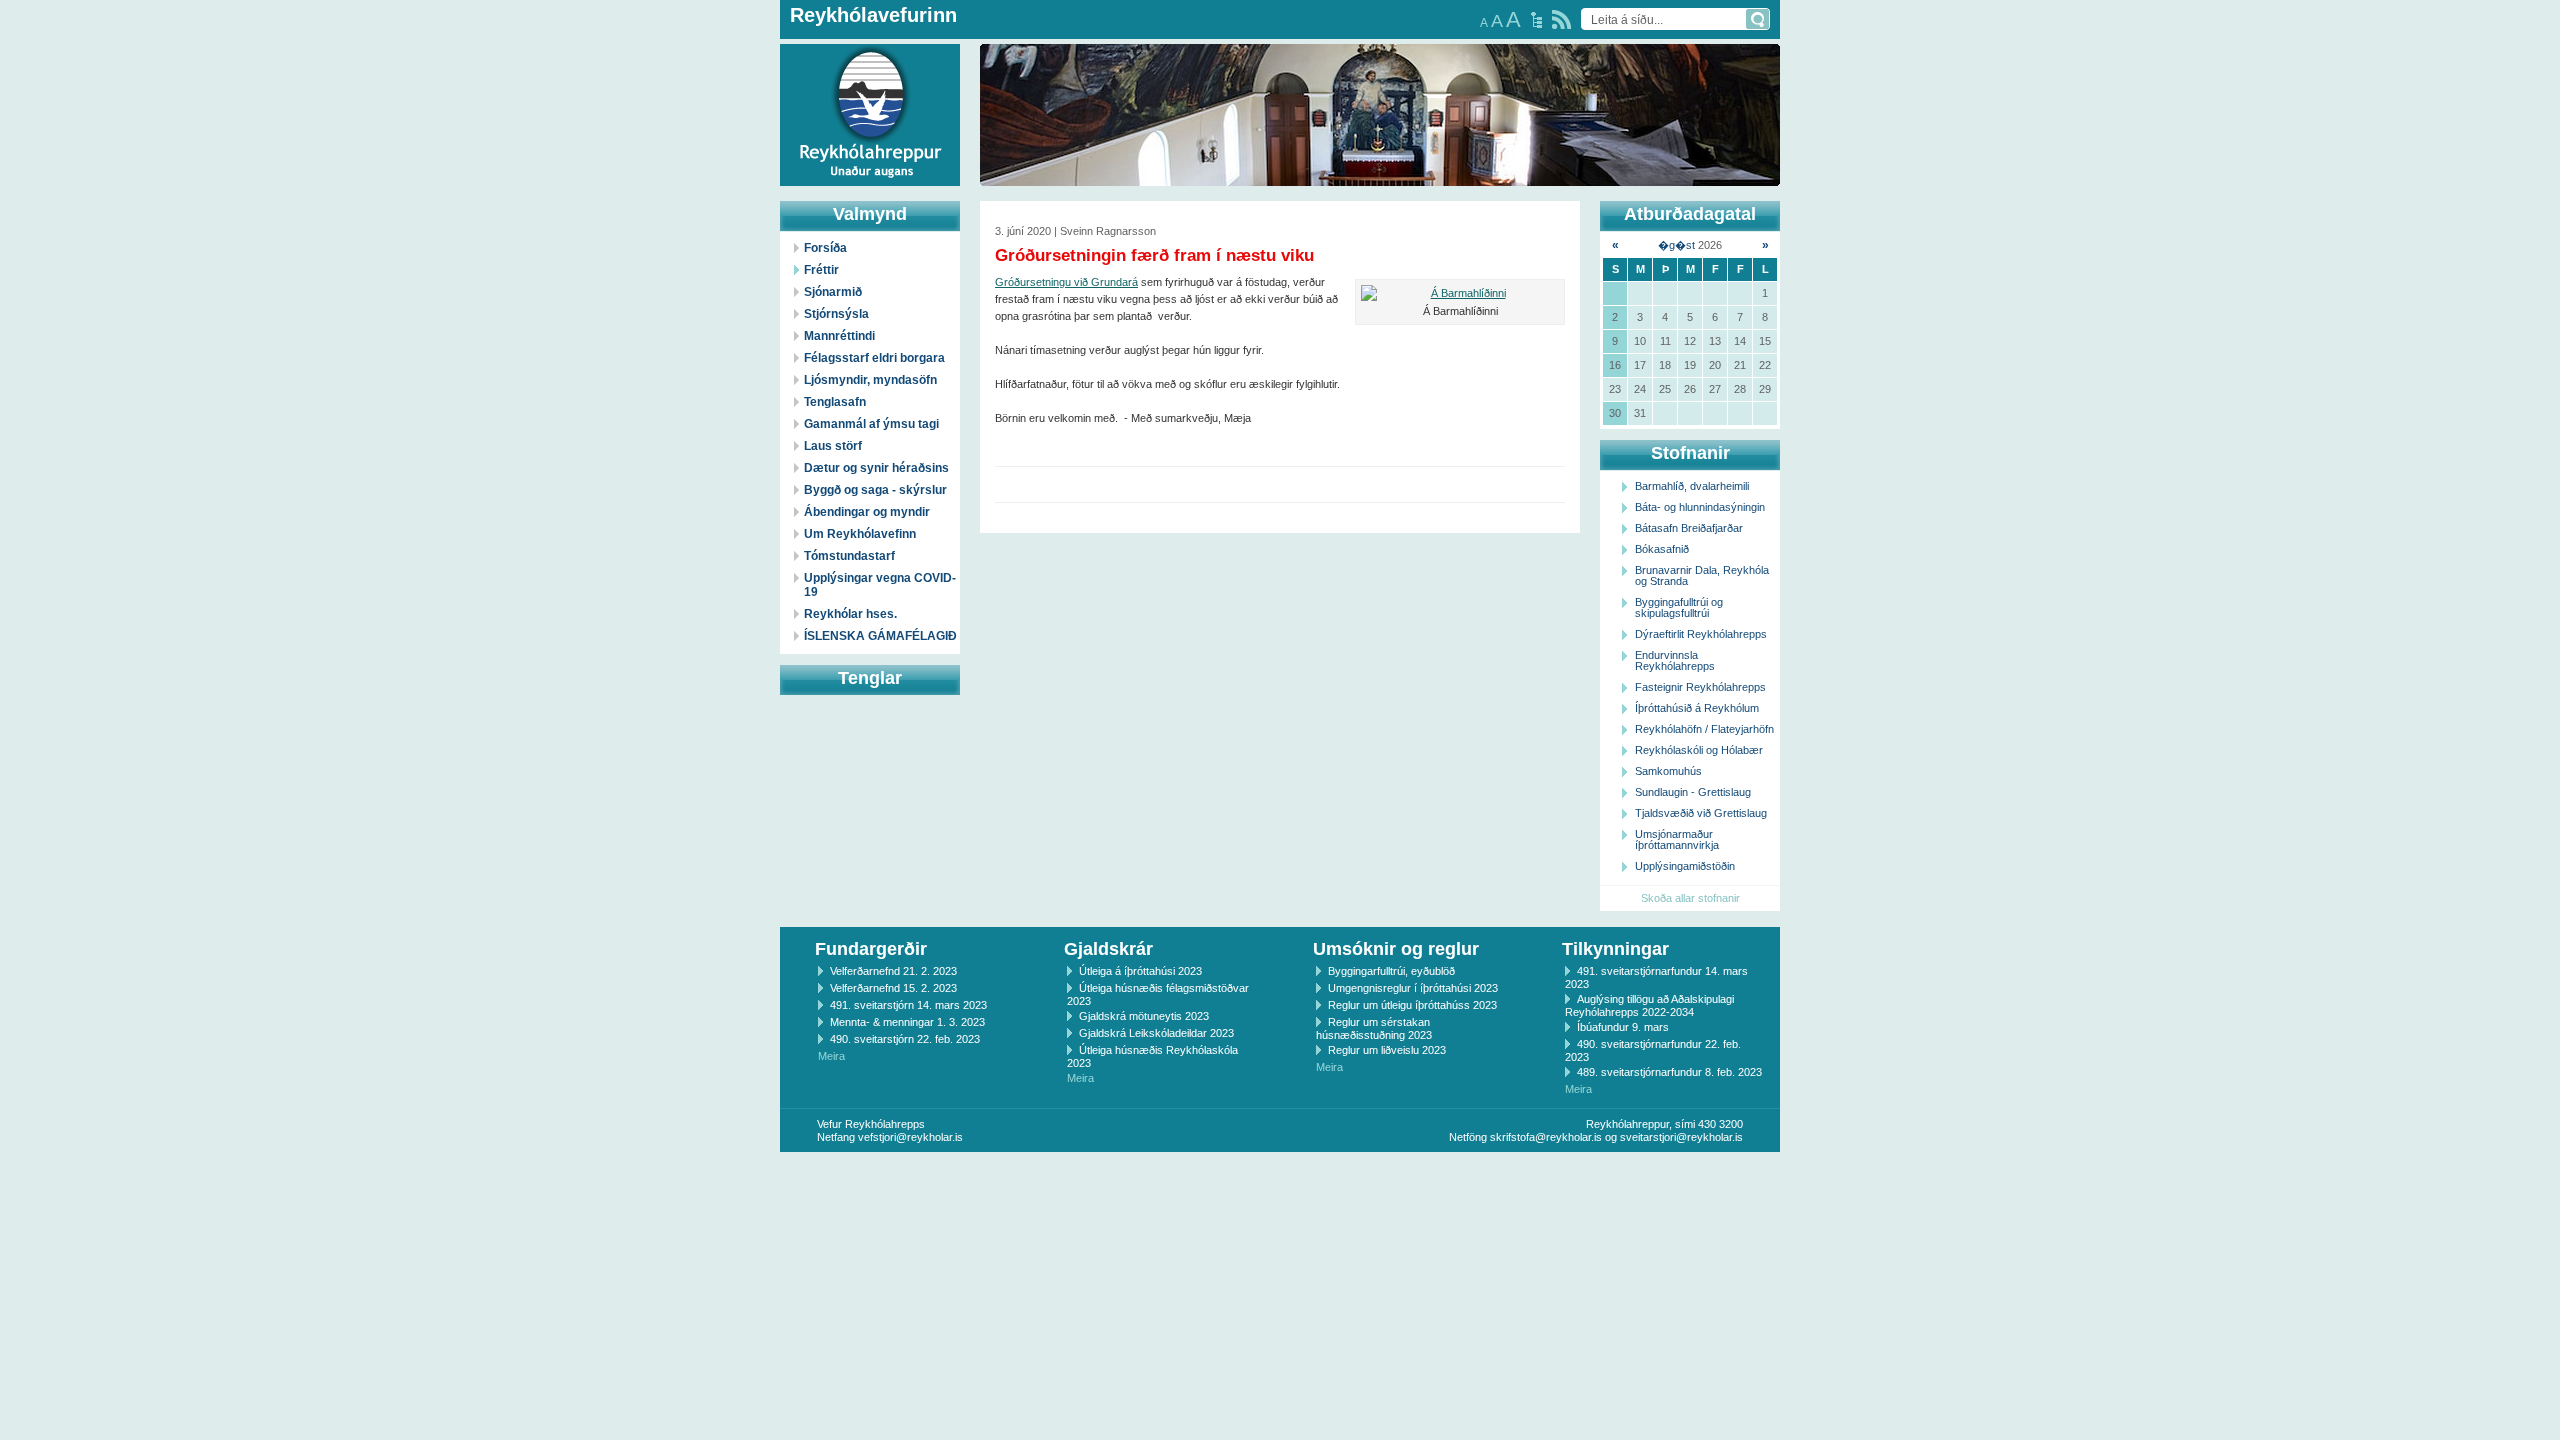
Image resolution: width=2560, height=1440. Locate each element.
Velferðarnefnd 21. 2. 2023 (893, 971)
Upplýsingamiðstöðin (1685, 866)
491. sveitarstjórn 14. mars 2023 (908, 1005)
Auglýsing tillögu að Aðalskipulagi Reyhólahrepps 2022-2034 (1649, 1005)
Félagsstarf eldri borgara (874, 358)
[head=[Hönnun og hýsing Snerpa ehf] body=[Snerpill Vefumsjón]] (1280, 1173)
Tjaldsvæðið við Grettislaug (1701, 813)
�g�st (1676, 245)
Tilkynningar (1615, 949)
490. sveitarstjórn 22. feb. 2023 (905, 1039)
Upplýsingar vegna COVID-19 (880, 585)
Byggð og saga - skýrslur (875, 490)
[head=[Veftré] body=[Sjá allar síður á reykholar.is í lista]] (1536, 20)
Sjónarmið (833, 292)
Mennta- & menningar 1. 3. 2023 (907, 1022)
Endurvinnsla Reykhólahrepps (1675, 660)
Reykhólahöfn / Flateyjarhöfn (1704, 729)
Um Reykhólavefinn (860, 534)
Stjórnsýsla (836, 314)
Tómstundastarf (849, 556)
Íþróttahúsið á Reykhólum (1697, 708)
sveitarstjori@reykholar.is (1681, 1137)
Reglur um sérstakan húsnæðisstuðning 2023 (1374, 1028)
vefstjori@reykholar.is (910, 1137)
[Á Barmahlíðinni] (1460, 293)
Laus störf (833, 446)
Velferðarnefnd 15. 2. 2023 (893, 988)
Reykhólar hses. (850, 614)
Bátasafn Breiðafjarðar (1689, 528)
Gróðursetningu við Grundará (1066, 282)
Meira (831, 1056)
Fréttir (821, 270)
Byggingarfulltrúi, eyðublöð (1391, 971)
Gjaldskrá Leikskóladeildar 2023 (1156, 1033)
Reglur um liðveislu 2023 (1387, 1050)
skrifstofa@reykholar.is (1546, 1137)
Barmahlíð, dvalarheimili (1692, 486)
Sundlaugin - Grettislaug (1693, 792)
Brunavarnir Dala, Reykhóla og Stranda (1702, 575)
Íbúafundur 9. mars (1623, 1027)
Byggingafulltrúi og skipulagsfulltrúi (1679, 607)
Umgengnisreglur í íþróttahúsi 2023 (1413, 988)
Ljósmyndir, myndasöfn (870, 380)
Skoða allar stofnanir (1690, 898)
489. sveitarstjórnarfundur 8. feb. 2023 (1669, 1072)
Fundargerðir (871, 949)
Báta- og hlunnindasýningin (1700, 507)
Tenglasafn (835, 402)
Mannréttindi (839, 336)
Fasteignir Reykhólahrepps (1700, 687)
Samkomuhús (1668, 771)
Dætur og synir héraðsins (876, 468)
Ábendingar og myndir (867, 512)
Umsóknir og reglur (1396, 949)
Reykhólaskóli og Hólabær (1699, 750)
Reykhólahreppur (89, 99)
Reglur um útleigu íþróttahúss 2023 (1412, 1005)
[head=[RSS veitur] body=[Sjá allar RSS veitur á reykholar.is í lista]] (1561, 19)
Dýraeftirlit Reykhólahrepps (1701, 634)
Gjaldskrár (1108, 949)
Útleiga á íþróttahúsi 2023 (1140, 971)
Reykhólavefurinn (873, 15)
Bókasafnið (1662, 549)
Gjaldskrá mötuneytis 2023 (1144, 1016)
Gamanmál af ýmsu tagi (871, 424)
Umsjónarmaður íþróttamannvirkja (1677, 839)
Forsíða (825, 248)
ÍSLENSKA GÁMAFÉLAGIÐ (880, 636)
